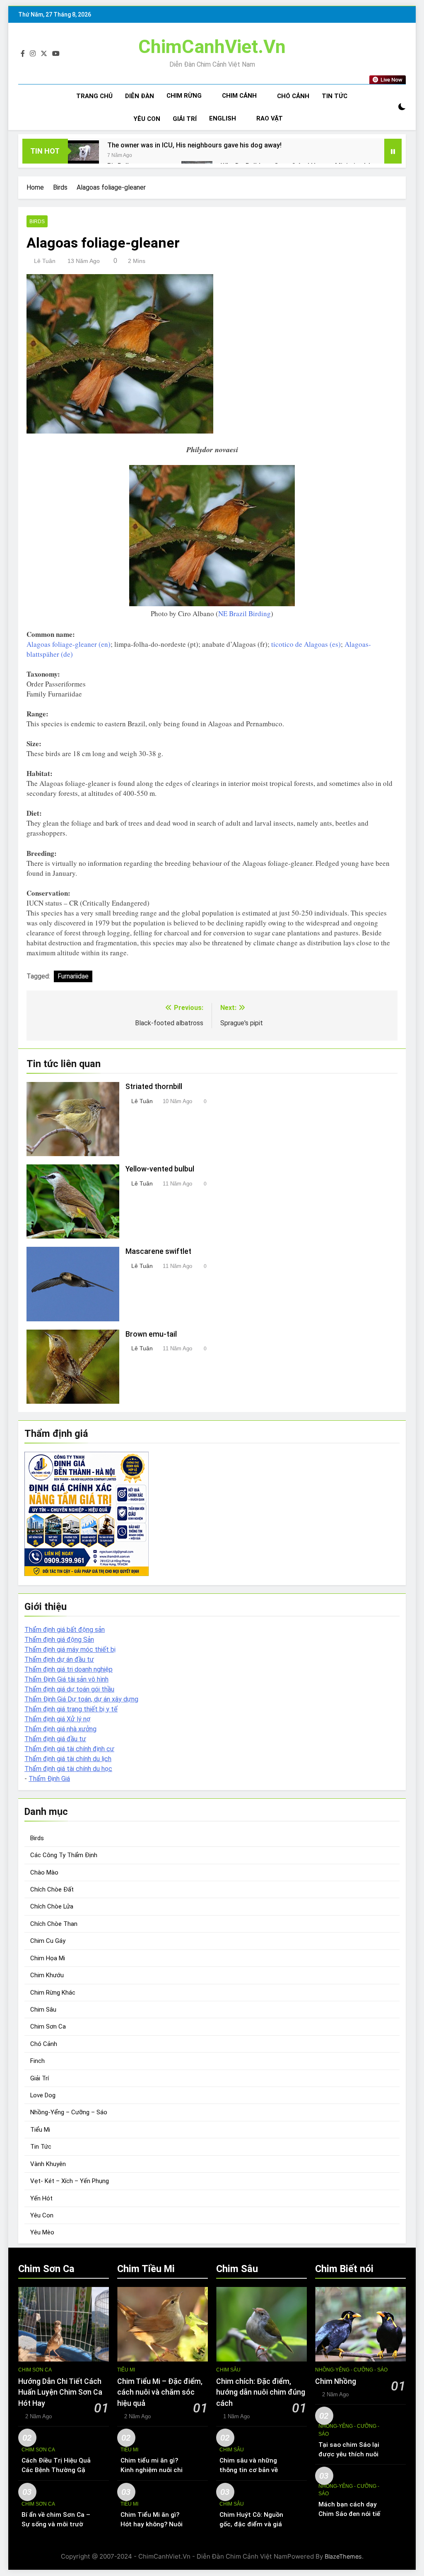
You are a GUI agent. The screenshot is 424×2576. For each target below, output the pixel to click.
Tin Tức (335, 96)
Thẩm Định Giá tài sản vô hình (66, 1679)
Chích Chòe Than (54, 1924)
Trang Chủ (94, 96)
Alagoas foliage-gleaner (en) (69, 644)
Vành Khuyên (48, 2164)
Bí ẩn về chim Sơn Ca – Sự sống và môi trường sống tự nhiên (56, 2524)
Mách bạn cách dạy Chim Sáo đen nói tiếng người (353, 2514)
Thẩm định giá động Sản (59, 1640)
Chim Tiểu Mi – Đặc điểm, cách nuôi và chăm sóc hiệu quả (160, 2392)
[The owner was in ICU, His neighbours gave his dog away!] (83, 152)
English (223, 118)
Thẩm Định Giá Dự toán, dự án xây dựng (81, 1699)
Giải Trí (185, 119)
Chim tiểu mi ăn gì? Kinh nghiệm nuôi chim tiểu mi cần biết (154, 2470)
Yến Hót (41, 2198)
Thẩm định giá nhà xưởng (60, 1729)
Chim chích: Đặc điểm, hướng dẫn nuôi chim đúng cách (261, 2392)
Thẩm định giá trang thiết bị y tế (71, 1709)
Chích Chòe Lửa (52, 1906)
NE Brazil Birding (245, 613)
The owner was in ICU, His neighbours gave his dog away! (194, 145)
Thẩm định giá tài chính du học (68, 1769)
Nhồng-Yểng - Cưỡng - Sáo (351, 2370)
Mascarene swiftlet (158, 1251)
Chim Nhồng (336, 2381)
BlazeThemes (343, 2556)
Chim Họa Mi (48, 1958)
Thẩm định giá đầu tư (55, 1739)
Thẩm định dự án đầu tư (59, 1659)
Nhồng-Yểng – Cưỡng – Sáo (69, 2112)
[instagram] (33, 54)
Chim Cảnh (239, 96)
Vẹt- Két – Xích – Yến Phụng (70, 2181)
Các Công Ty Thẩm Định (64, 1855)
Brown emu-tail (151, 1334)
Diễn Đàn (140, 96)
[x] (44, 54)
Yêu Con (147, 119)
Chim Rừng (184, 96)
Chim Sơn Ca (48, 2027)
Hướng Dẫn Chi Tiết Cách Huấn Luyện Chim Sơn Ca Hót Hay (60, 2392)
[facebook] (23, 54)
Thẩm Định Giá (49, 1779)
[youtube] (56, 54)
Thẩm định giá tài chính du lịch (68, 1759)
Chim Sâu (43, 2010)
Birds (37, 222)
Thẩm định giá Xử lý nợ (57, 1719)
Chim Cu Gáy (48, 1941)
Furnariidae (73, 976)
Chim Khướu (47, 1975)
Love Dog (43, 2095)
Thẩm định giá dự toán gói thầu (69, 1689)
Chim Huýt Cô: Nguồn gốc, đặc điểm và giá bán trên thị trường (251, 2524)
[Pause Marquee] (393, 151)
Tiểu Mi (40, 2130)
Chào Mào (44, 1872)
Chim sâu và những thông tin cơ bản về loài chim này (249, 2470)
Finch (37, 2061)
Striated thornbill (154, 1087)
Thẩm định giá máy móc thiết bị (70, 1649)
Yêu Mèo (42, 2232)
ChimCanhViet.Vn (212, 47)
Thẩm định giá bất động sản (65, 1630)
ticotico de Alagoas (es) (306, 644)
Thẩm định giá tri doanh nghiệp (69, 1669)
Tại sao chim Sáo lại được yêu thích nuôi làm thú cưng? (349, 2454)
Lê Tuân (45, 261)
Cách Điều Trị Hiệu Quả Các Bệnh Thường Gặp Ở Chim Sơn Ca (56, 2470)
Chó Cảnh (293, 96)
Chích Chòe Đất (52, 1889)
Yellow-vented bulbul (160, 1169)
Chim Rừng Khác (53, 1993)
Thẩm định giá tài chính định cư (69, 1749)
